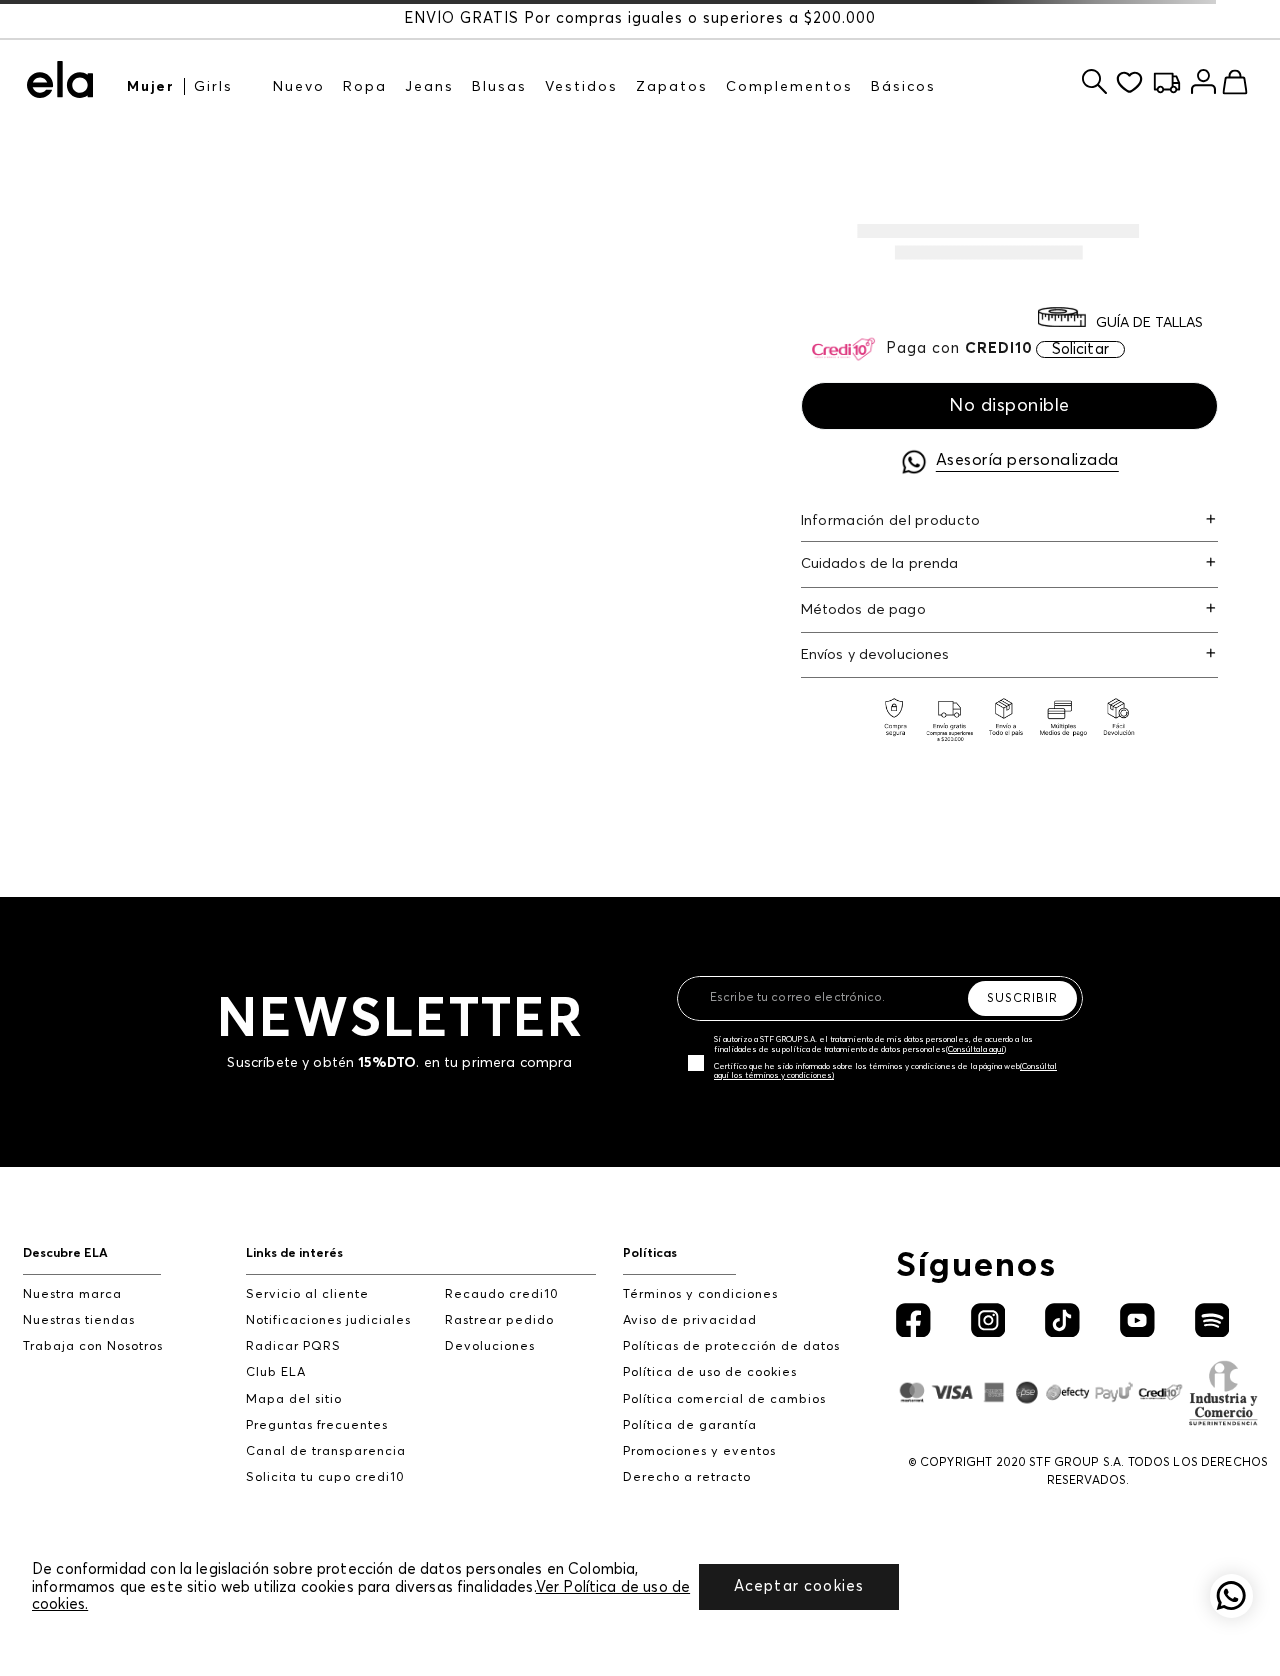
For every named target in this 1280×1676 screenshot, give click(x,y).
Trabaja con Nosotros (93, 1346)
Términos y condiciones (700, 1294)
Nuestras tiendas (79, 1320)
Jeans (429, 87)
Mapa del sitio (294, 1399)
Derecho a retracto (687, 1477)
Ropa (365, 87)
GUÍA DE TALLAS (1149, 323)
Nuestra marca (72, 1294)
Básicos (903, 87)
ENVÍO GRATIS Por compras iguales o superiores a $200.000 (640, 18)
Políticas (650, 1253)
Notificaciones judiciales (328, 1320)
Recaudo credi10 (502, 1294)
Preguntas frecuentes (317, 1425)
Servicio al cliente (307, 1294)
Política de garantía (690, 1425)
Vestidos (581, 87)
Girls (213, 87)
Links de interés (294, 1253)
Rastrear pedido (499, 1320)
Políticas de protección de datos (731, 1346)
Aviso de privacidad (690, 1320)
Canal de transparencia (326, 1451)
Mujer (151, 87)
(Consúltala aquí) (976, 1050)
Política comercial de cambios (724, 1399)
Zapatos (672, 87)
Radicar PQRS (293, 1346)
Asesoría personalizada (1027, 460)
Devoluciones (490, 1346)
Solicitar (1080, 349)
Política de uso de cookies (710, 1372)
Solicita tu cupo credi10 (325, 1477)
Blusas (499, 87)
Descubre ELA (65, 1253)
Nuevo (299, 87)
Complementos (789, 87)
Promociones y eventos (699, 1451)
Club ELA (276, 1372)
